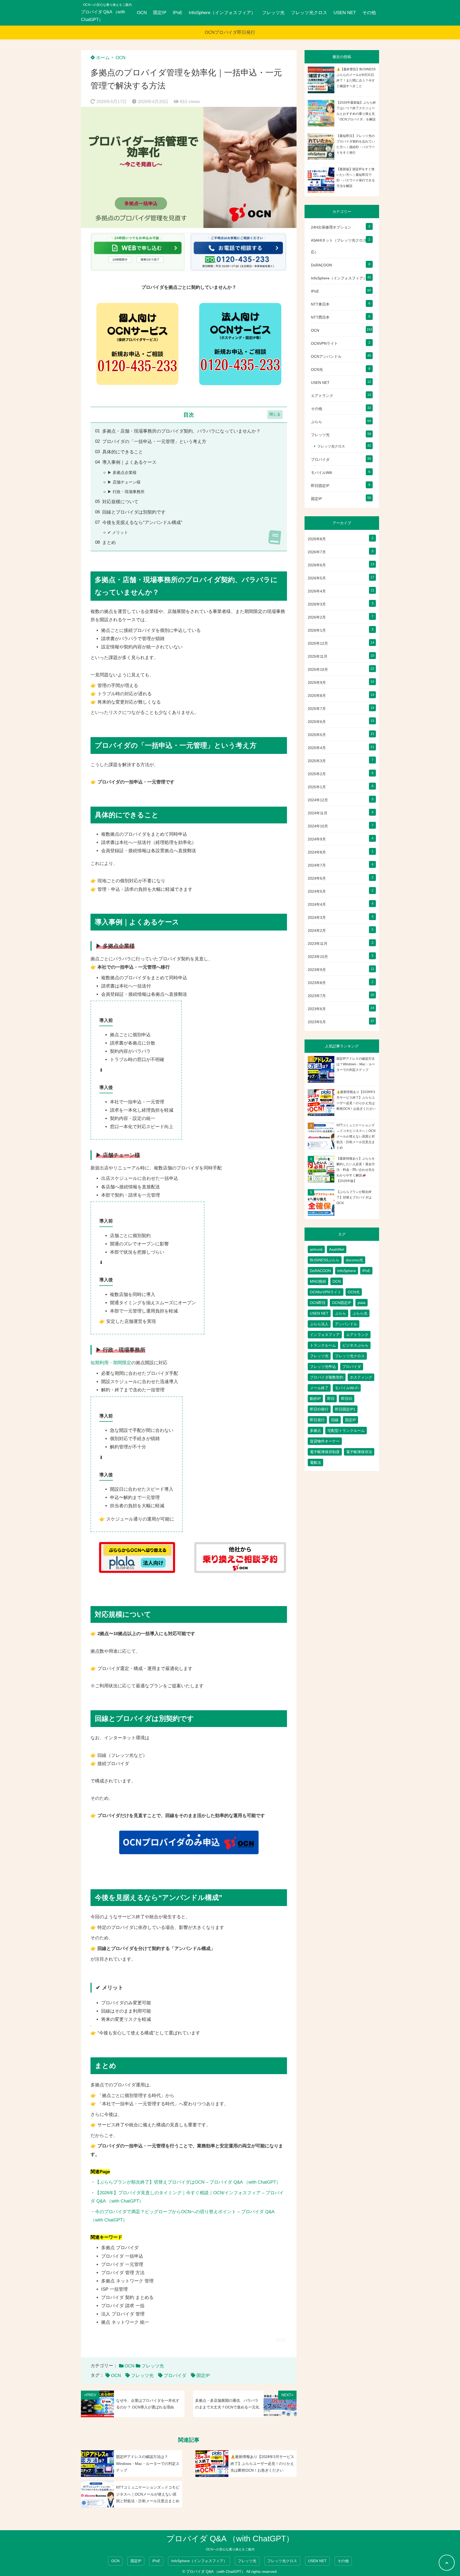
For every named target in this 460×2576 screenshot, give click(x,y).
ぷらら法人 (319, 1324)
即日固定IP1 (345, 1409)
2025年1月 (317, 787)
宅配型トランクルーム (346, 1431)
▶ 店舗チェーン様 (124, 482)
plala (362, 1303)
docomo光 (354, 1260)
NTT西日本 (320, 317)
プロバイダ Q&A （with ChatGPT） (103, 16)
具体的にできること (123, 452)
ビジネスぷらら (355, 1345)
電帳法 (315, 1462)
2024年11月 (318, 813)
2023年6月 (317, 1009)
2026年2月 (317, 617)
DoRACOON (321, 265)
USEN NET (345, 13)
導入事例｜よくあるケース (129, 462)
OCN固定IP (342, 1303)
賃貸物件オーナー (325, 1441)
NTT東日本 (320, 304)
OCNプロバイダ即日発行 (230, 32)
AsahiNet (337, 1249)
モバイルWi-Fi (347, 1388)
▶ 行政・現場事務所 (126, 492)
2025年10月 (318, 669)
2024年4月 (317, 904)
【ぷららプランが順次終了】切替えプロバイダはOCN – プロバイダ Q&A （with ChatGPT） (188, 2182)
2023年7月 (317, 996)
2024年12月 (318, 800)
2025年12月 (318, 643)
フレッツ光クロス (309, 13)
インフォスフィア (325, 1335)
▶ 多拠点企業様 (122, 472)
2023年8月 (317, 983)
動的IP (315, 1399)
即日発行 (317, 1420)
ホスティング (361, 1377)
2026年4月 (317, 591)
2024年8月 (317, 852)
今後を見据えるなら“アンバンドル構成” (142, 523)
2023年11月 (318, 944)
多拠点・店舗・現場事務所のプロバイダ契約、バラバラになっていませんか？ (181, 431)
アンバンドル (346, 1324)
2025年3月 (317, 761)
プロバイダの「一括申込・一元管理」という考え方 (154, 442)
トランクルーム (323, 1345)
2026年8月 (317, 539)
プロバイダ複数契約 (327, 1377)
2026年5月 (317, 578)
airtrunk (316, 1249)
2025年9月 (317, 682)
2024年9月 (317, 839)
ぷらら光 (360, 1313)
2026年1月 (317, 630)
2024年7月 (317, 865)
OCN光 (317, 369)
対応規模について (120, 502)
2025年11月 (318, 656)
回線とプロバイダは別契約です (134, 512)
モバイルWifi (321, 473)
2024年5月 (317, 891)
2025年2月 (317, 774)
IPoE (178, 13)
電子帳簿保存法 (359, 1452)
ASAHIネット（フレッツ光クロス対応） (341, 246)
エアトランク (322, 396)
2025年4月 (317, 748)
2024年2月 (317, 931)
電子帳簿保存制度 (325, 1452)
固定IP (160, 13)
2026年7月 (317, 552)
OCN (142, 13)
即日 (331, 1399)
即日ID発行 (319, 1409)
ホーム (102, 58)
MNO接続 (318, 1281)
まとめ (109, 543)
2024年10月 (318, 826)
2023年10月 (318, 957)
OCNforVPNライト (326, 1292)
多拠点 (315, 1431)
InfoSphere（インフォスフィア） (222, 13)
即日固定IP (320, 486)
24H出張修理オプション (331, 227)
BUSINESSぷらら (325, 1260)
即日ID (347, 1399)
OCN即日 (318, 1303)
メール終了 (319, 1388)
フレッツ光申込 (323, 1367)
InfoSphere (347, 1271)
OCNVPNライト (324, 343)
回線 (335, 1420)
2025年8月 (317, 696)
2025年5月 (317, 735)
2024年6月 (317, 878)
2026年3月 (317, 604)
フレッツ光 (273, 13)
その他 (369, 13)
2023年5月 (317, 1022)
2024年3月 (317, 917)
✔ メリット (118, 532)
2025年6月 (317, 722)
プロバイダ (175, 2376)
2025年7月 (317, 709)
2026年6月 (317, 565)
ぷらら (317, 422)
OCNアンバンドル (326, 356)
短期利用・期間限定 (111, 1363)
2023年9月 (317, 970)
